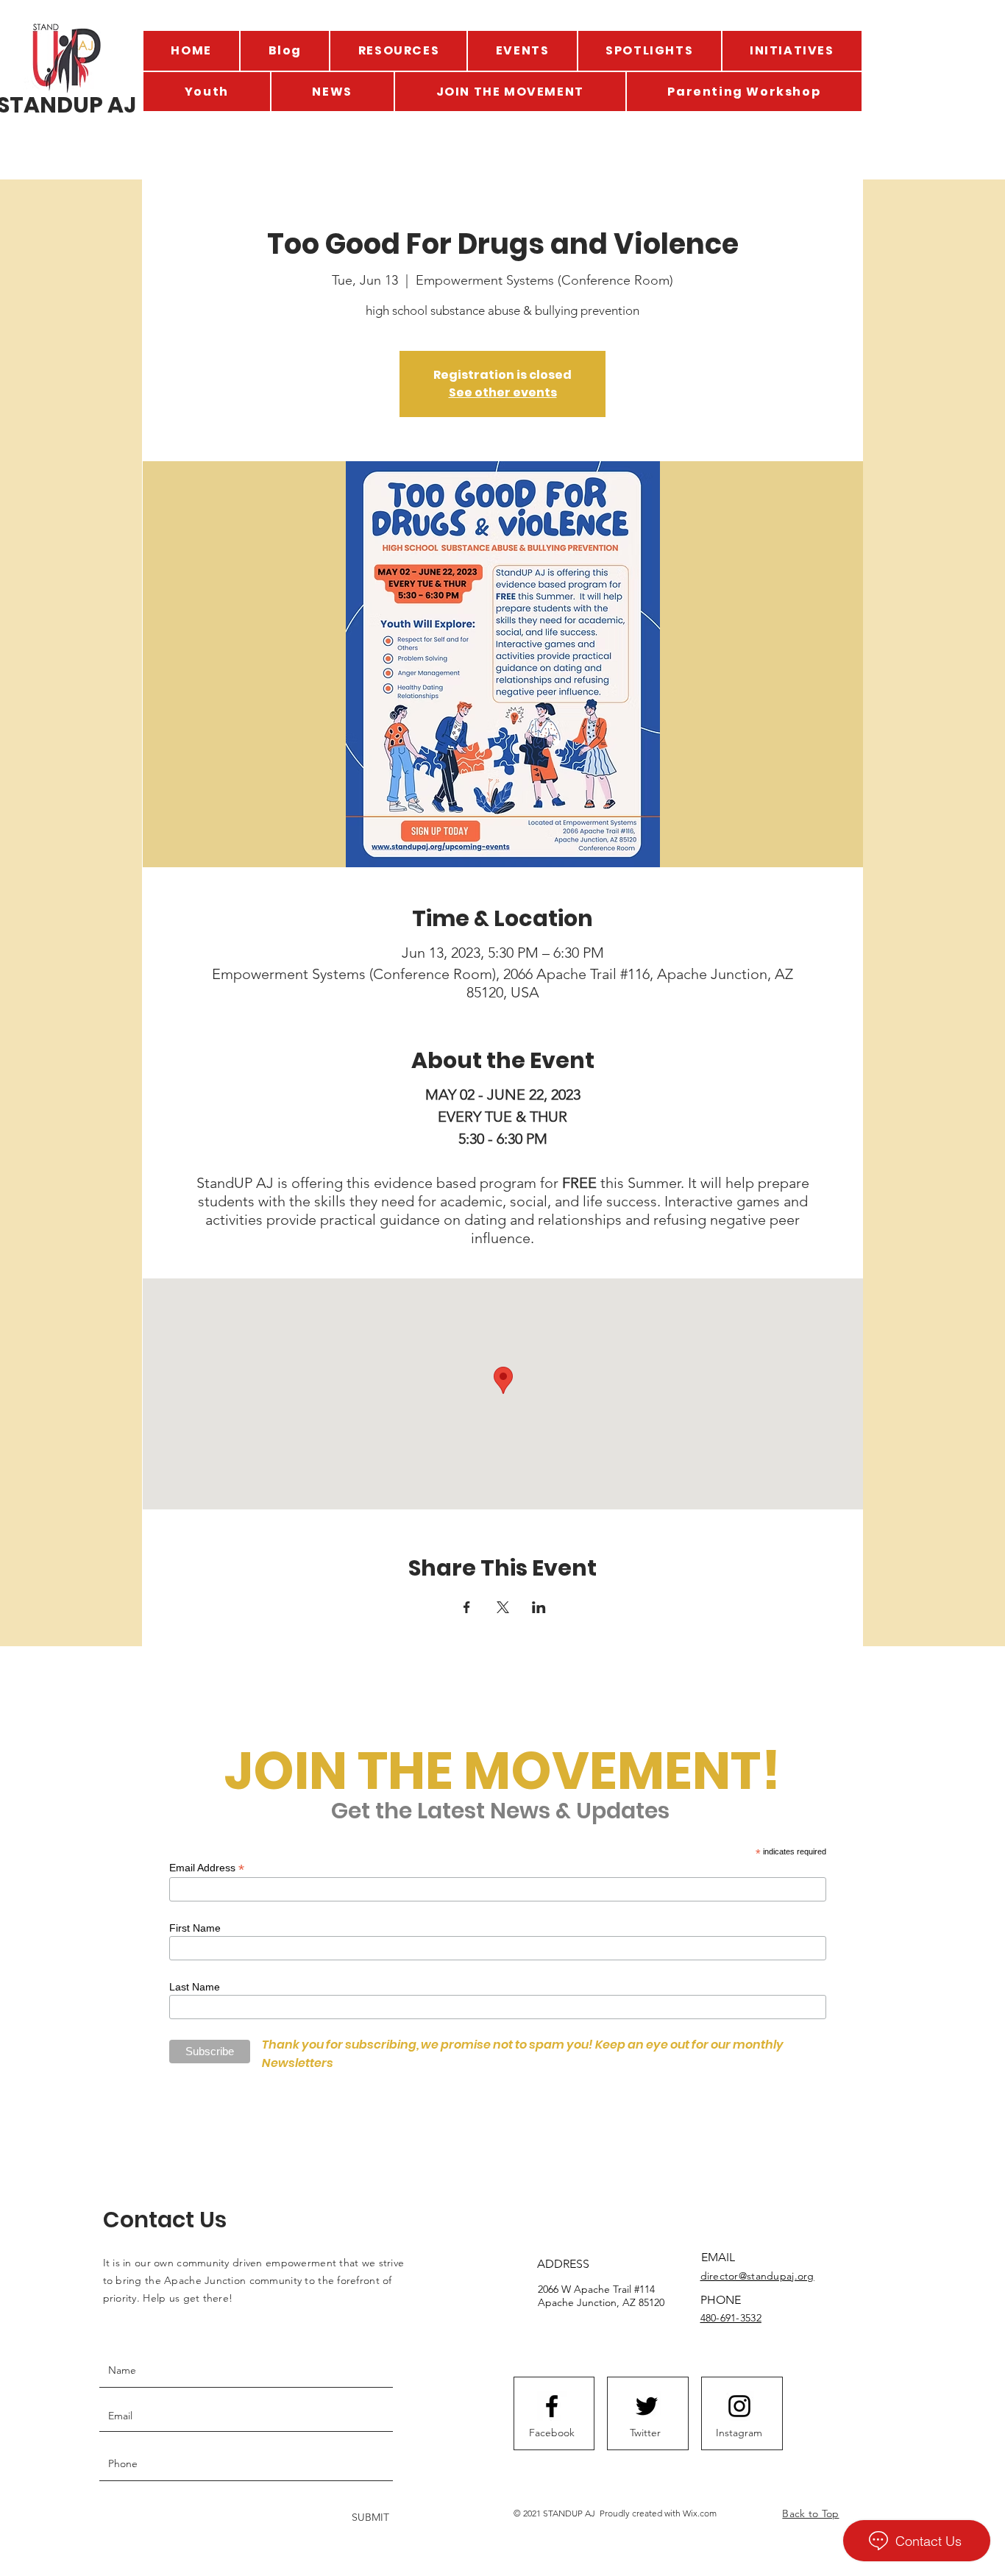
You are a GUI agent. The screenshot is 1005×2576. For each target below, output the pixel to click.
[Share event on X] (503, 1607)
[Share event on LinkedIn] (539, 1607)
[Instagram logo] (739, 2406)
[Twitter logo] (647, 2406)
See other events (503, 392)
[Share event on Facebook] (467, 1607)
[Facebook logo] (552, 2406)
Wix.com (700, 2513)
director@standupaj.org (757, 2276)
